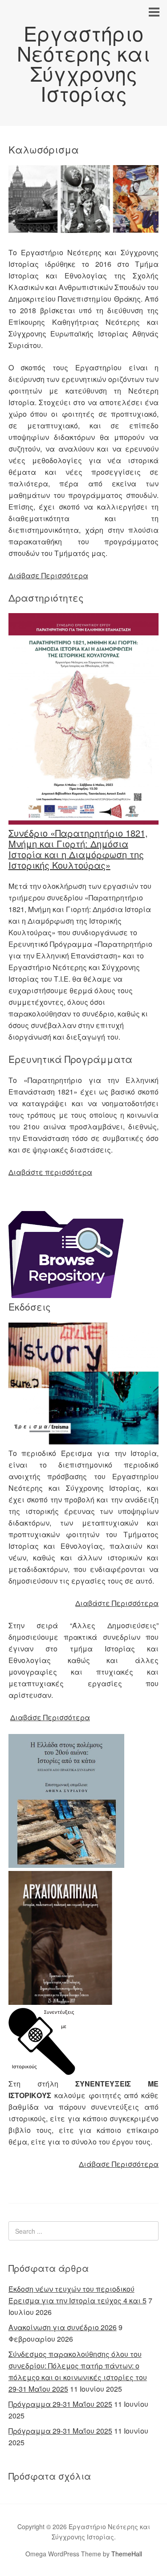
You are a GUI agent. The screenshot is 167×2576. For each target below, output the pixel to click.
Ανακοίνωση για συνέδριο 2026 (63, 2327)
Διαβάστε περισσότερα (50, 1172)
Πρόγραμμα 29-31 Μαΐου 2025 (60, 2404)
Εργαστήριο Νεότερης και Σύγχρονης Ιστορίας (83, 63)
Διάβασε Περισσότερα (48, 575)
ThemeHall (127, 2554)
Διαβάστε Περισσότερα (117, 1603)
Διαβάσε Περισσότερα (50, 1717)
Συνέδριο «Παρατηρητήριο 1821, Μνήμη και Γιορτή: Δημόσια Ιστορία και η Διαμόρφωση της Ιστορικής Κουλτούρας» (78, 849)
